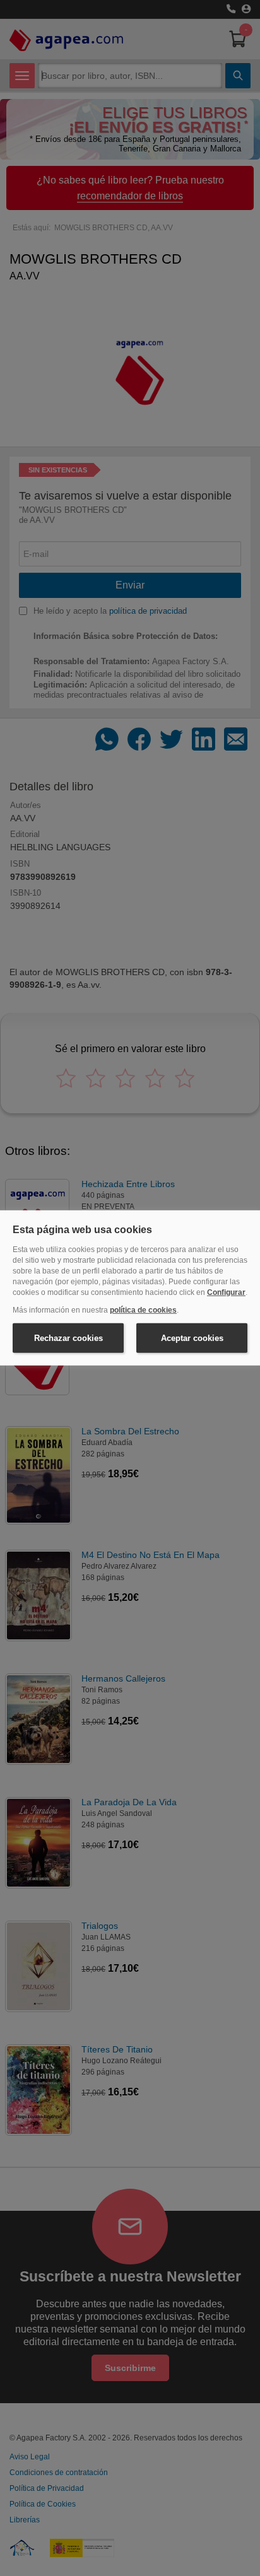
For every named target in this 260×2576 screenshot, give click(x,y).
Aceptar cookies (192, 1338)
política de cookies (143, 1310)
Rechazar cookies (68, 1338)
